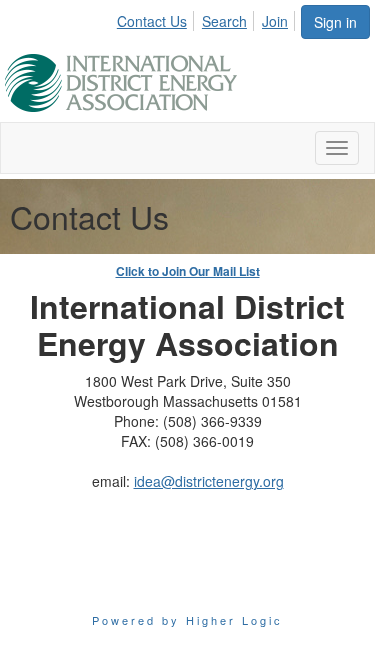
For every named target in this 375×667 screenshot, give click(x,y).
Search (224, 21)
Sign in (335, 22)
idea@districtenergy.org (209, 481)
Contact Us (152, 21)
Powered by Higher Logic (187, 620)
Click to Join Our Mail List (188, 271)
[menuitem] (157, 18)
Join (275, 21)
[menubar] (208, 18)
